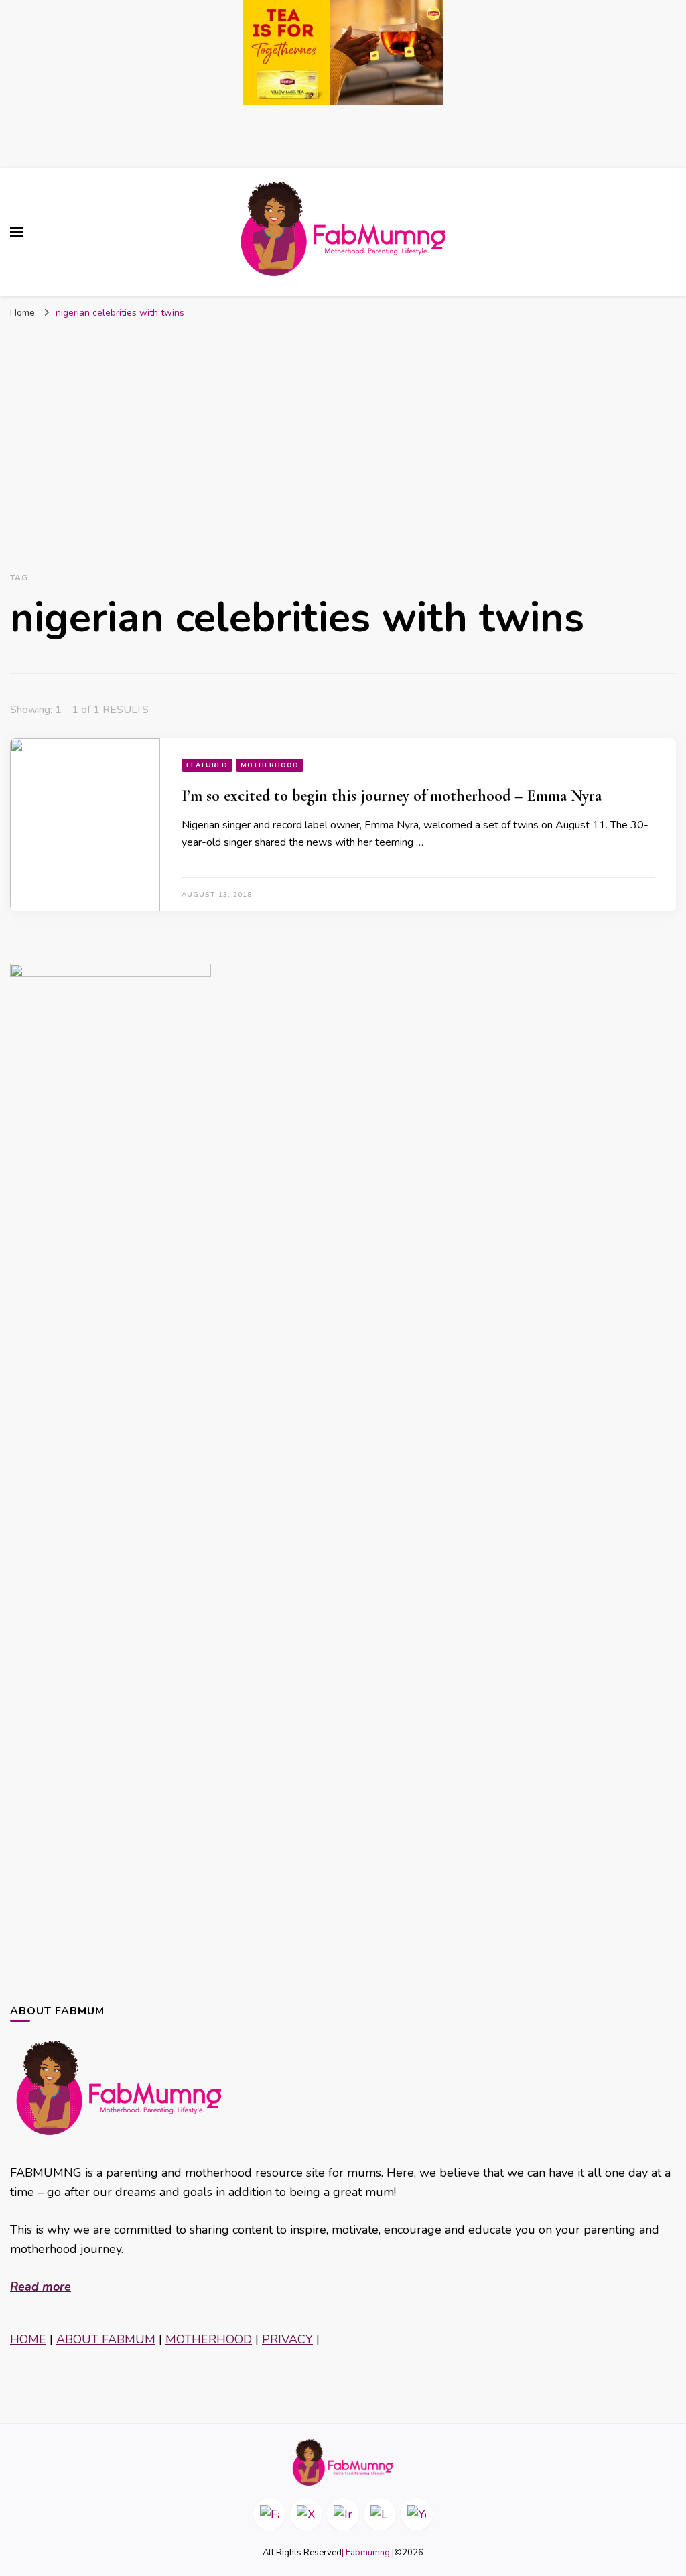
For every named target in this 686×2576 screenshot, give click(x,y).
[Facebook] (269, 2514)
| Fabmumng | (368, 2553)
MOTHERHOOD (209, 2339)
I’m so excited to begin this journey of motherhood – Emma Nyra (392, 796)
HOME (28, 2339)
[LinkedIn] (380, 2514)
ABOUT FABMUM (106, 2339)
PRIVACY (287, 2339)
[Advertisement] (343, 426)
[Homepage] (343, 2462)
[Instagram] (343, 2514)
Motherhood (270, 765)
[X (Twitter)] (306, 2514)
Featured (207, 765)
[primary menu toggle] (17, 232)
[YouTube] (417, 2514)
